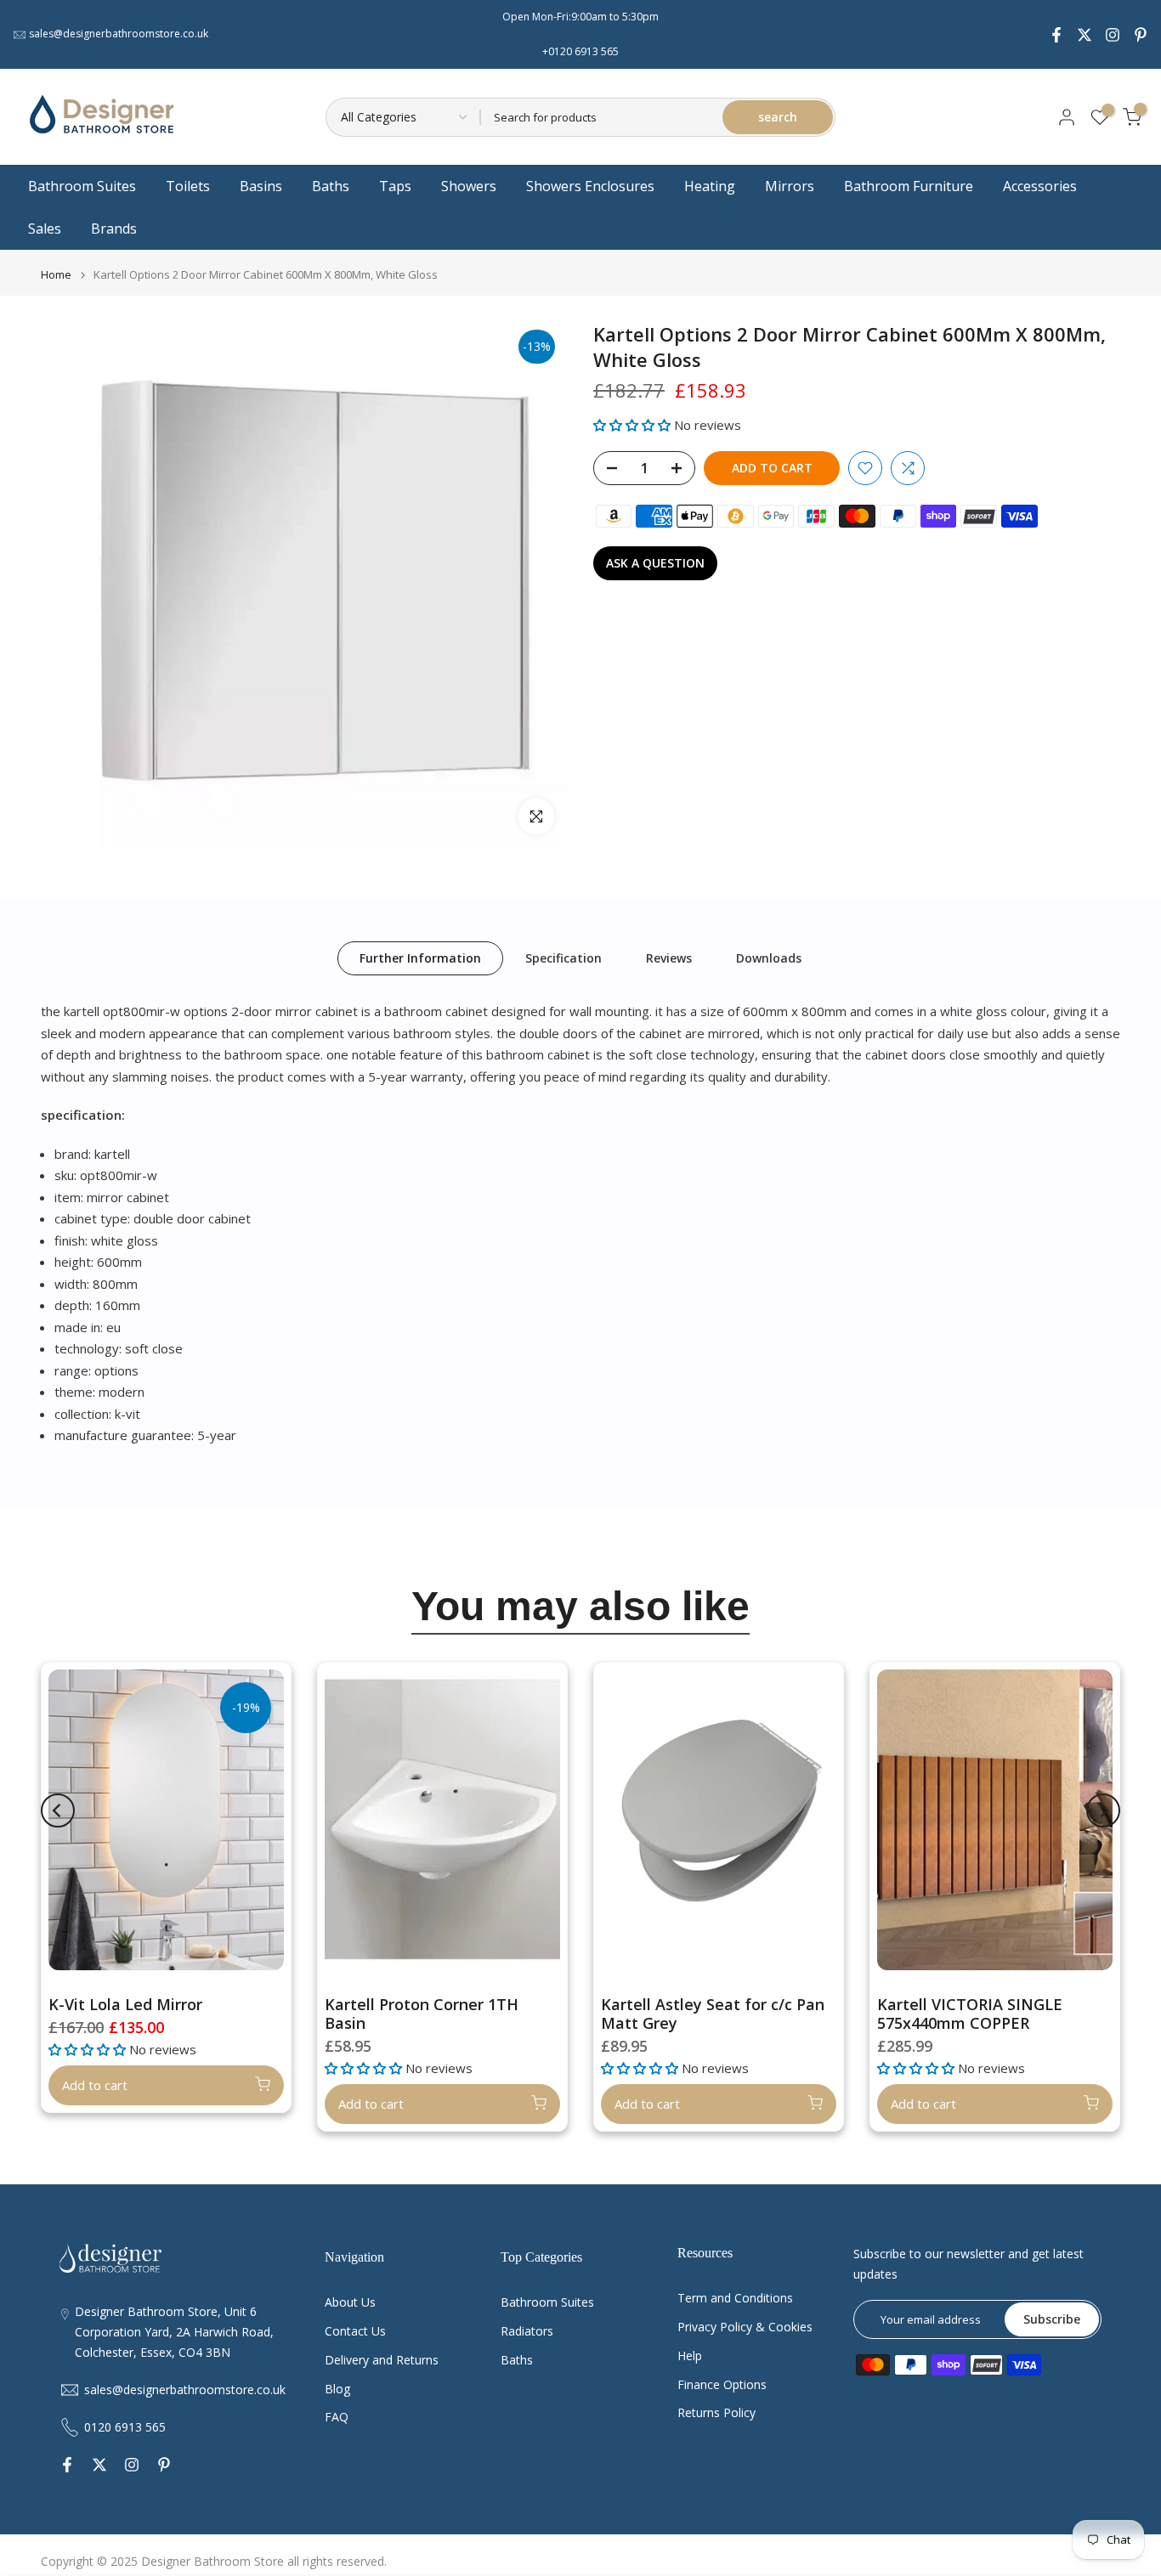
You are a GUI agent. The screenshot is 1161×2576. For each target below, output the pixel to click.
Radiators (527, 2331)
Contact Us (355, 2331)
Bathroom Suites (82, 186)
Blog (337, 2389)
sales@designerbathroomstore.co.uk (119, 34)
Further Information (420, 958)
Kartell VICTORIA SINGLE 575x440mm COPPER (970, 2014)
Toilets (188, 186)
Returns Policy (716, 2412)
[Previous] (58, 1811)
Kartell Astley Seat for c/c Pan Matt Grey (713, 2014)
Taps (395, 186)
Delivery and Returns (382, 2360)
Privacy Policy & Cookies (745, 2327)
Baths (331, 186)
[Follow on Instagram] (1113, 35)
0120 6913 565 (125, 2427)
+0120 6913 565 (580, 51)
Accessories (1040, 186)
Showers (469, 186)
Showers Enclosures (590, 186)
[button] (634, 425)
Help (690, 2356)
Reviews (669, 958)
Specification (564, 958)
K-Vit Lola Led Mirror (125, 2004)
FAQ (337, 2417)
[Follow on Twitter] (1085, 35)
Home (56, 275)
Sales (45, 229)
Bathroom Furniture (909, 186)
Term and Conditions (735, 2298)
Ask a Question (655, 563)
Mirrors (790, 186)
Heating (710, 186)
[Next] (1103, 1811)
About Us (350, 2302)
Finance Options (722, 2384)
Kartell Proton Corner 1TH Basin (422, 2014)
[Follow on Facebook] (1056, 35)
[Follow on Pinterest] (1141, 35)
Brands (114, 229)
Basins (261, 186)
